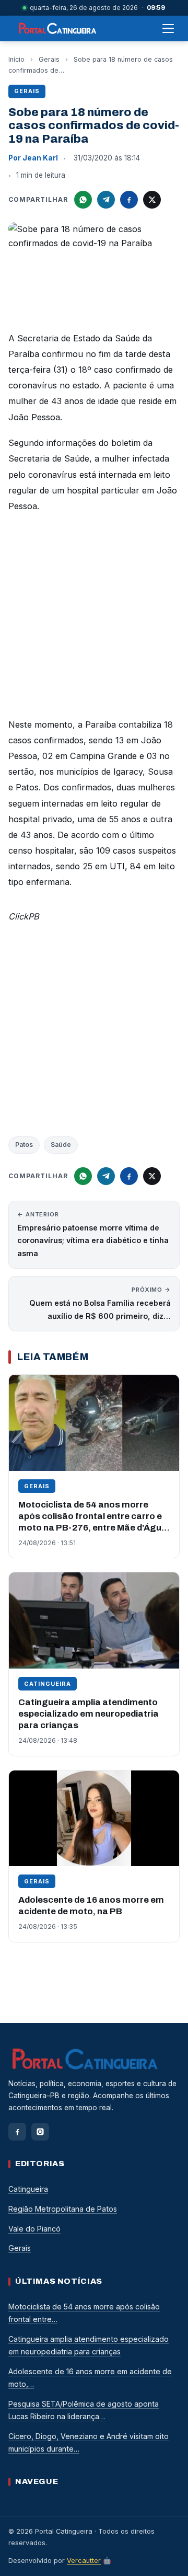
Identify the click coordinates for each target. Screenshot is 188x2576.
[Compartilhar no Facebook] (129, 200)
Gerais (49, 59)
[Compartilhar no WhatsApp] (83, 200)
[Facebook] (17, 2132)
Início (16, 59)
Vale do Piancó (34, 2229)
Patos (24, 1145)
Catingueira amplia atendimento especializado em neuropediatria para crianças (89, 1714)
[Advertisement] (94, 618)
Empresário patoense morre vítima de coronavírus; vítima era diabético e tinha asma (93, 1234)
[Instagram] (40, 2132)
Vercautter (84, 2561)
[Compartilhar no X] (152, 200)
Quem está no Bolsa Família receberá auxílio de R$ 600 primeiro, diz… (100, 1303)
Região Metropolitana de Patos (63, 2209)
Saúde (61, 1145)
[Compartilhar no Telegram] (106, 200)
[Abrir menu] (168, 29)
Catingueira (48, 1684)
